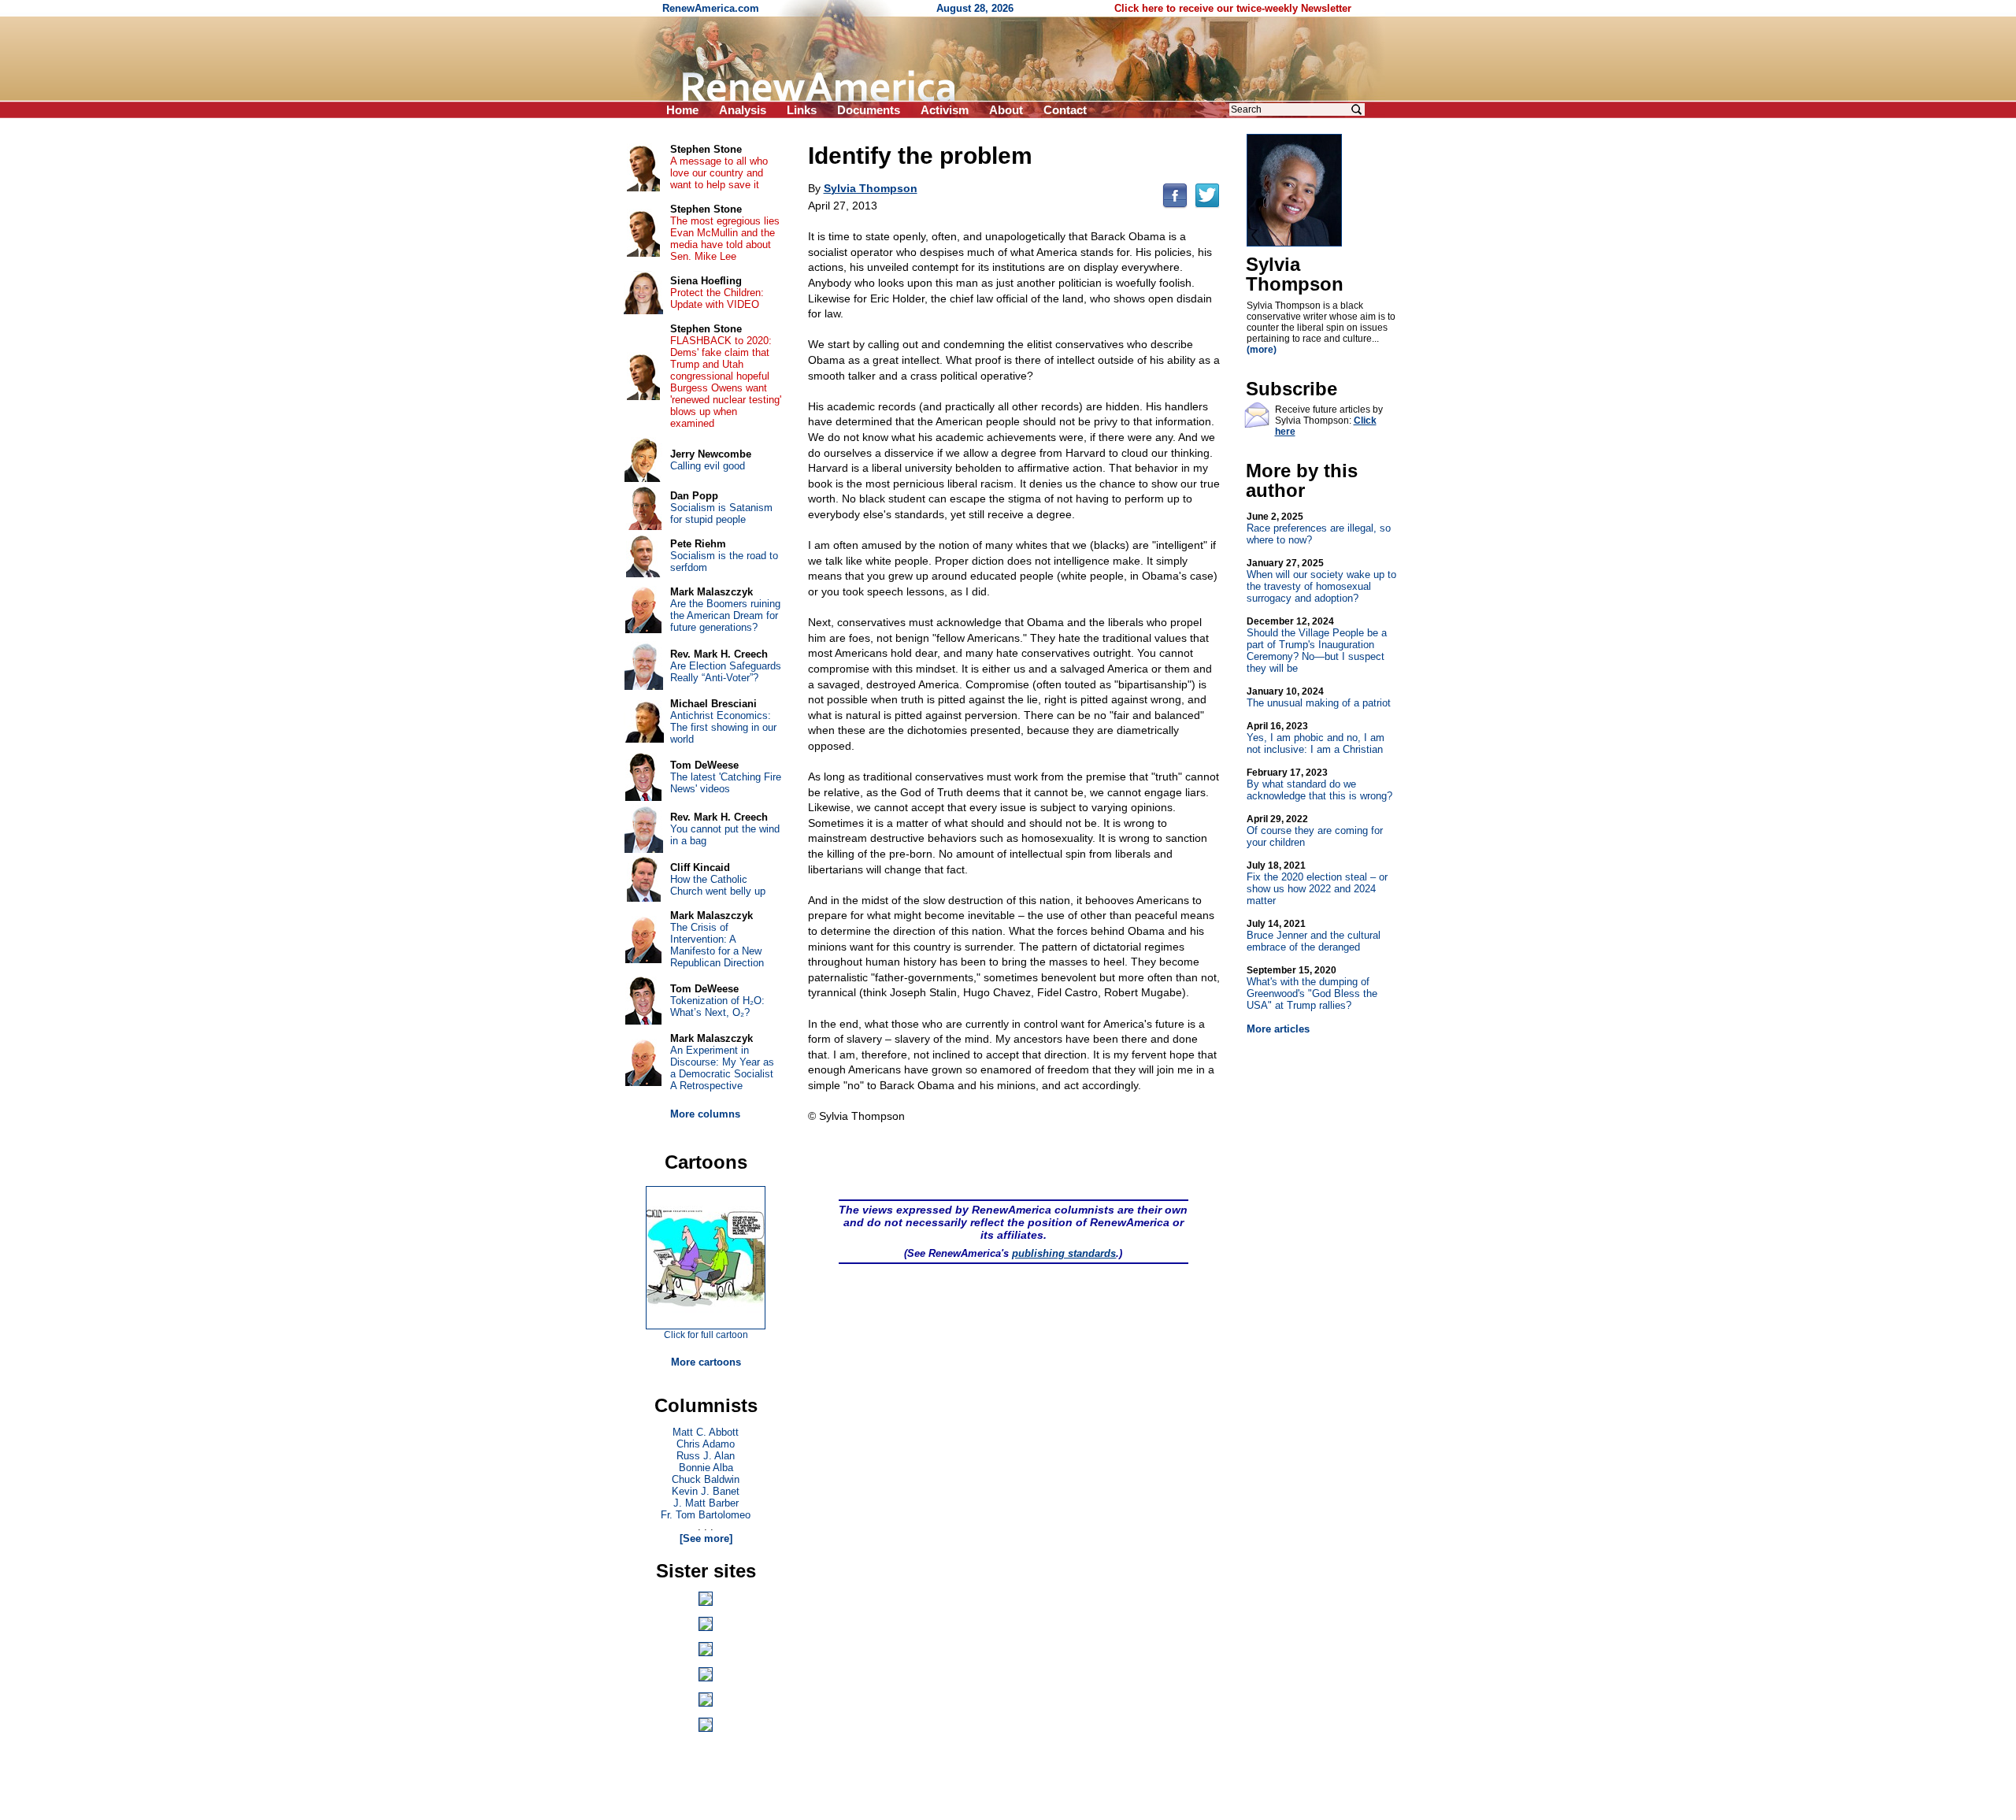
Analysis (743, 110)
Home (682, 110)
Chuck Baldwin (706, 1479)
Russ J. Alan (706, 1456)
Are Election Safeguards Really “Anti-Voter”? (726, 672)
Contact (1065, 110)
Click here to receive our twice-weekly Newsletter (1233, 8)
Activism (945, 110)
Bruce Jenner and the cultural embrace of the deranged (1314, 936)
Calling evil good (708, 466)
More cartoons (706, 1362)
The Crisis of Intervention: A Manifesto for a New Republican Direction (717, 945)
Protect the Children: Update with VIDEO (717, 298)
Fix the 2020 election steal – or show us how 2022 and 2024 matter (1317, 883)
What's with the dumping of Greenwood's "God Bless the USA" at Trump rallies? (1312, 988)
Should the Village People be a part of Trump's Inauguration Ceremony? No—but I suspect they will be (1317, 645)
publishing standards (1064, 1253)
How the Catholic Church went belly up (718, 885)
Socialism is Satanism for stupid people (721, 513)
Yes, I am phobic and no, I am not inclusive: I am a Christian (1316, 738)
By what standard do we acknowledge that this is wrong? (1319, 784)
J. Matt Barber (706, 1503)
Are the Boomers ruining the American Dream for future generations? (725, 615)
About (1006, 110)
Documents (869, 110)
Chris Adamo (706, 1444)
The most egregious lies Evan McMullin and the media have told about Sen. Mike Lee (725, 239)
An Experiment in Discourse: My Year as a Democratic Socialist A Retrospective (722, 1068)
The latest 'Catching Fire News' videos (726, 783)
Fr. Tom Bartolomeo (706, 1515)
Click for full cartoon (706, 1335)
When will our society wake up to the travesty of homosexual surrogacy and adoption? (1321, 581)
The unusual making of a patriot (1319, 697)
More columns (705, 1114)
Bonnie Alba (706, 1468)
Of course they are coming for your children (1315, 831)
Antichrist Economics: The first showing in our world (723, 727)
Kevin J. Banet (706, 1491)
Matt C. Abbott (706, 1432)
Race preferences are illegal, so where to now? (1319, 528)
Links (802, 110)
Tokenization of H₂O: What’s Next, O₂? (717, 1006)
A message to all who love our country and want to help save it (719, 173)
